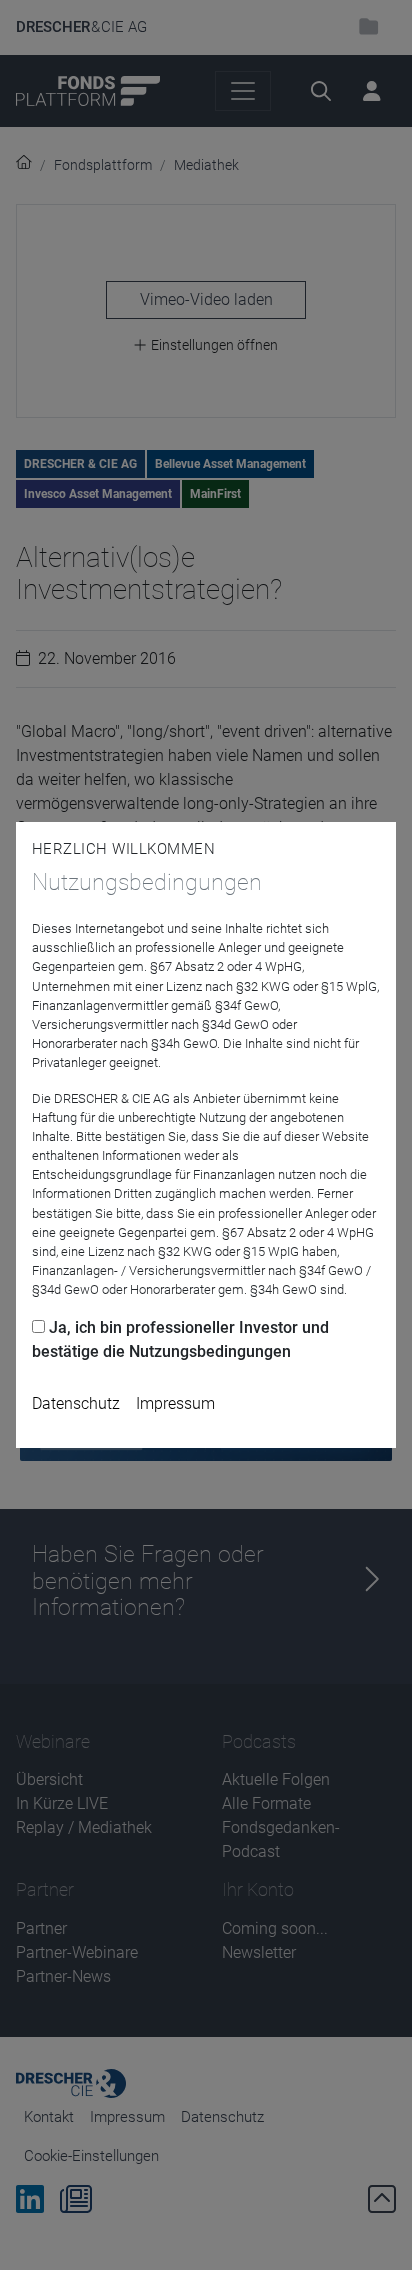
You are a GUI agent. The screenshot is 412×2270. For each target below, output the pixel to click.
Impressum (175, 1403)
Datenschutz (76, 1403)
